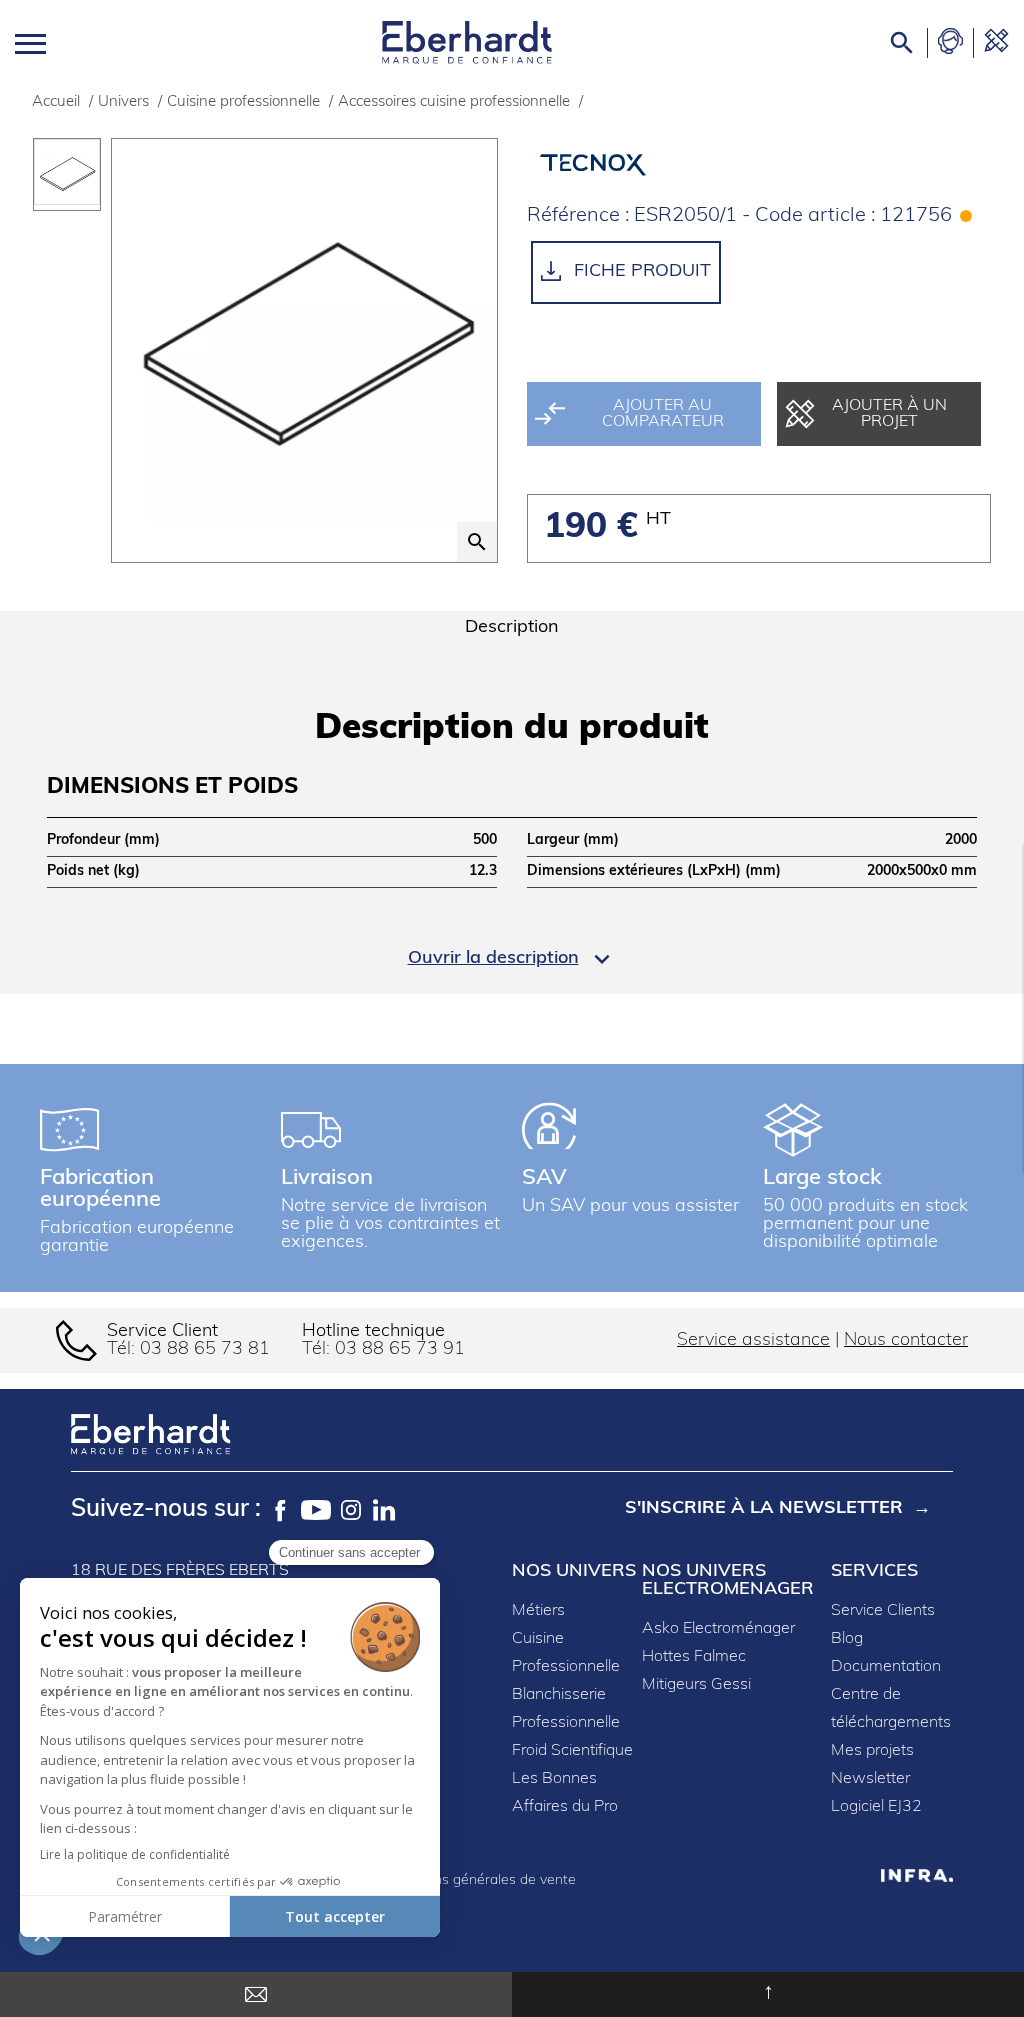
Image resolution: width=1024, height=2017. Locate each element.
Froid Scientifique (572, 1751)
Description (512, 628)
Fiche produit (640, 272)
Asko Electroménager (718, 1629)
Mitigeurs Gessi (696, 1685)
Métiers (538, 1611)
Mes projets (872, 1751)
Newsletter (870, 1779)
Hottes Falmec (694, 1657)
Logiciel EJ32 (876, 1807)
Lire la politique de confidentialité (135, 1854)
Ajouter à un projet (889, 414)
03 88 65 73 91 (400, 1350)
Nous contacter (906, 1341)
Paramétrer (125, 1916)
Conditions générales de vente (478, 1880)
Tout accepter (335, 1916)
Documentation (886, 1667)
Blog (847, 1639)
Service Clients (883, 1611)
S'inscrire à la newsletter (764, 1509)
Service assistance (753, 1341)
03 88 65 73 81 (205, 1350)
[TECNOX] (617, 163)
